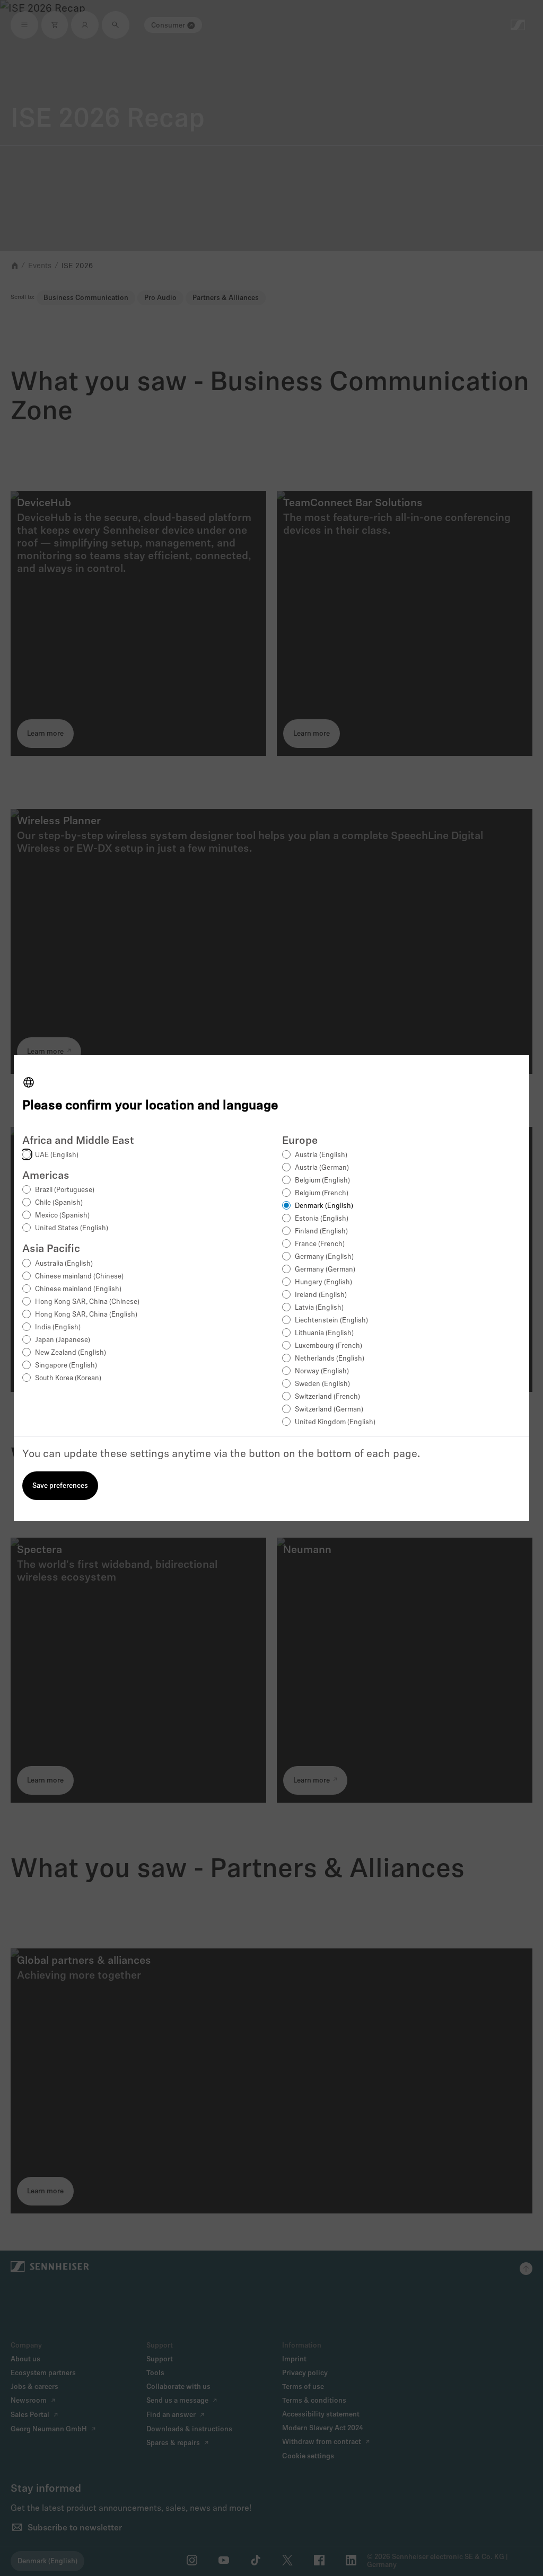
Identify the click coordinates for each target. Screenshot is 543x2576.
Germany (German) (325, 1270)
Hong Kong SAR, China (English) (86, 1315)
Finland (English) (321, 1232)
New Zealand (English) (71, 1353)
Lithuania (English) (324, 1333)
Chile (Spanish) (59, 1203)
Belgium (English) (322, 1181)
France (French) (320, 1244)
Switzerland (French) (327, 1397)
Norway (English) (322, 1371)
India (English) (58, 1327)
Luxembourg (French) (329, 1346)
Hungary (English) (323, 1282)
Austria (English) (321, 1155)
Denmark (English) (324, 1206)
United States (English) (72, 1228)
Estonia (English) (322, 1219)
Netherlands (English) (330, 1359)
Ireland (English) (321, 1295)
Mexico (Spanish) (62, 1216)
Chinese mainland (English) (78, 1289)
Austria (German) (322, 1168)
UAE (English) (57, 1155)
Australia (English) (64, 1264)
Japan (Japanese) (63, 1340)
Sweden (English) (322, 1384)
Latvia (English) (319, 1308)
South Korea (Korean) (68, 1378)
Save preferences (60, 1486)
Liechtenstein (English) (331, 1321)
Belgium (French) (322, 1193)
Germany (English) (324, 1257)
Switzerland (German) (329, 1410)
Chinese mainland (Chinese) (79, 1277)
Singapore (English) (66, 1366)
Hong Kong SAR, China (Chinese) (87, 1302)
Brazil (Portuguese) (65, 1190)
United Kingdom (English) (335, 1422)
